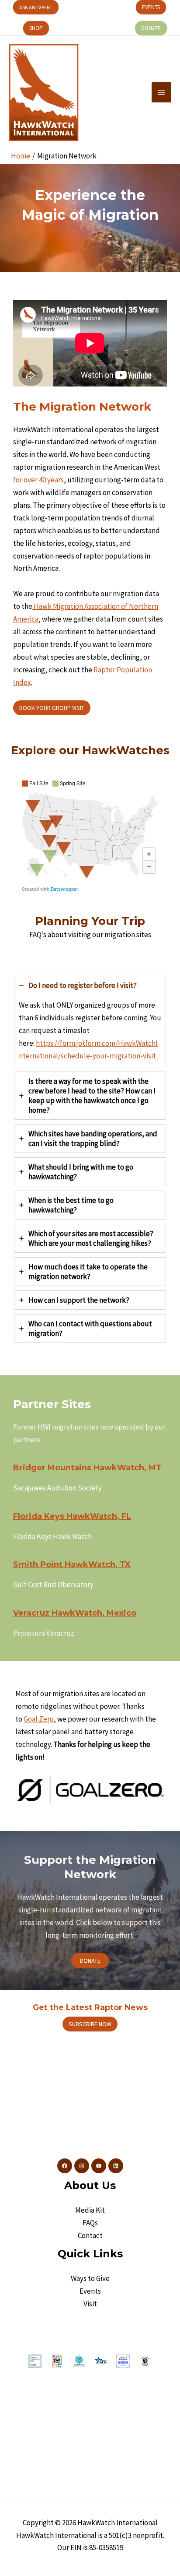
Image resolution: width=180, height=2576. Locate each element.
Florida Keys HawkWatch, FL (72, 1516)
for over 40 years (38, 480)
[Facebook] (65, 2166)
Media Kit (90, 2210)
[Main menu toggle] (162, 92)
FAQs (90, 2223)
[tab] (90, 1021)
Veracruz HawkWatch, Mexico (75, 1613)
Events (90, 2291)
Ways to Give (90, 2278)
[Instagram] (82, 2166)
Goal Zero (39, 1719)
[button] (36, 7)
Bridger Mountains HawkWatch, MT (87, 1468)
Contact (90, 2235)
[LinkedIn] (116, 2166)
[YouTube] (99, 2166)
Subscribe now (90, 2024)
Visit (90, 2304)
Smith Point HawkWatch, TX (72, 1564)
